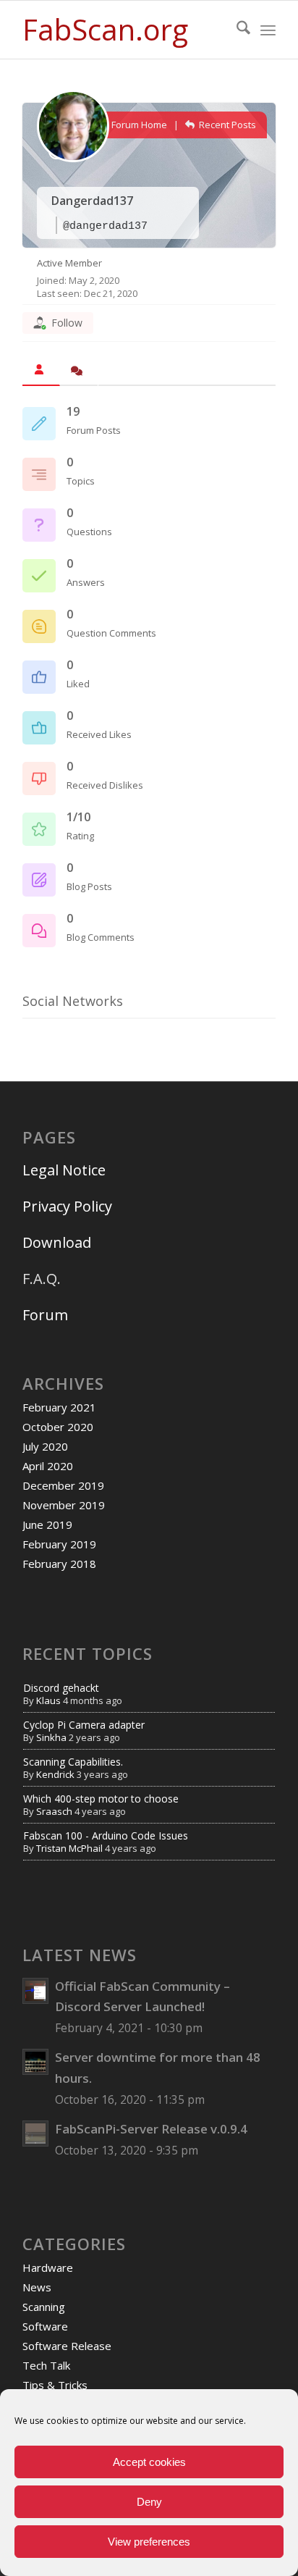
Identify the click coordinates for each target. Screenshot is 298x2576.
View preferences (149, 2542)
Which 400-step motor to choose (101, 1799)
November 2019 (64, 1505)
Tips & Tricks (55, 2385)
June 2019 (47, 1524)
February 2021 (59, 1407)
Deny (149, 2502)
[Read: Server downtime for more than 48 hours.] (35, 2062)
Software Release (67, 2346)
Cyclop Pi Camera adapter (84, 1725)
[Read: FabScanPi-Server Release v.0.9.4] (35, 2134)
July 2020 (45, 1446)
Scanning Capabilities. (73, 1762)
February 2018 (59, 1564)
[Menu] (268, 30)
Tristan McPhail (69, 1848)
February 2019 (59, 1544)
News (37, 2287)
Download (57, 1242)
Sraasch (54, 1811)
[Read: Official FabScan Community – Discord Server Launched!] (35, 1991)
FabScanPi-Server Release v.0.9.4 (151, 2129)
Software (45, 2326)
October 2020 (58, 1427)
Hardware (48, 2267)
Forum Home (138, 125)
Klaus (48, 1700)
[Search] (236, 30)
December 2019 (63, 1485)
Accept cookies (149, 2462)
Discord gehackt (61, 1688)
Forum (45, 1315)
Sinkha (51, 1737)
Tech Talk (46, 2365)
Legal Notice (66, 1170)
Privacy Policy (67, 1206)
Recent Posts (226, 125)
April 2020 (48, 1466)
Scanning (44, 2307)
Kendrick (55, 1774)
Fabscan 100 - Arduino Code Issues (106, 1835)
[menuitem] (236, 30)
